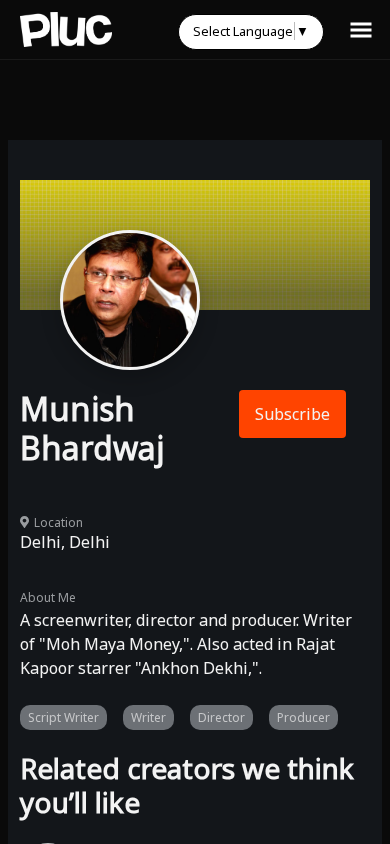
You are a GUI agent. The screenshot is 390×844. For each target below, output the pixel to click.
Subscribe (292, 414)
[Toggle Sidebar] (361, 29)
